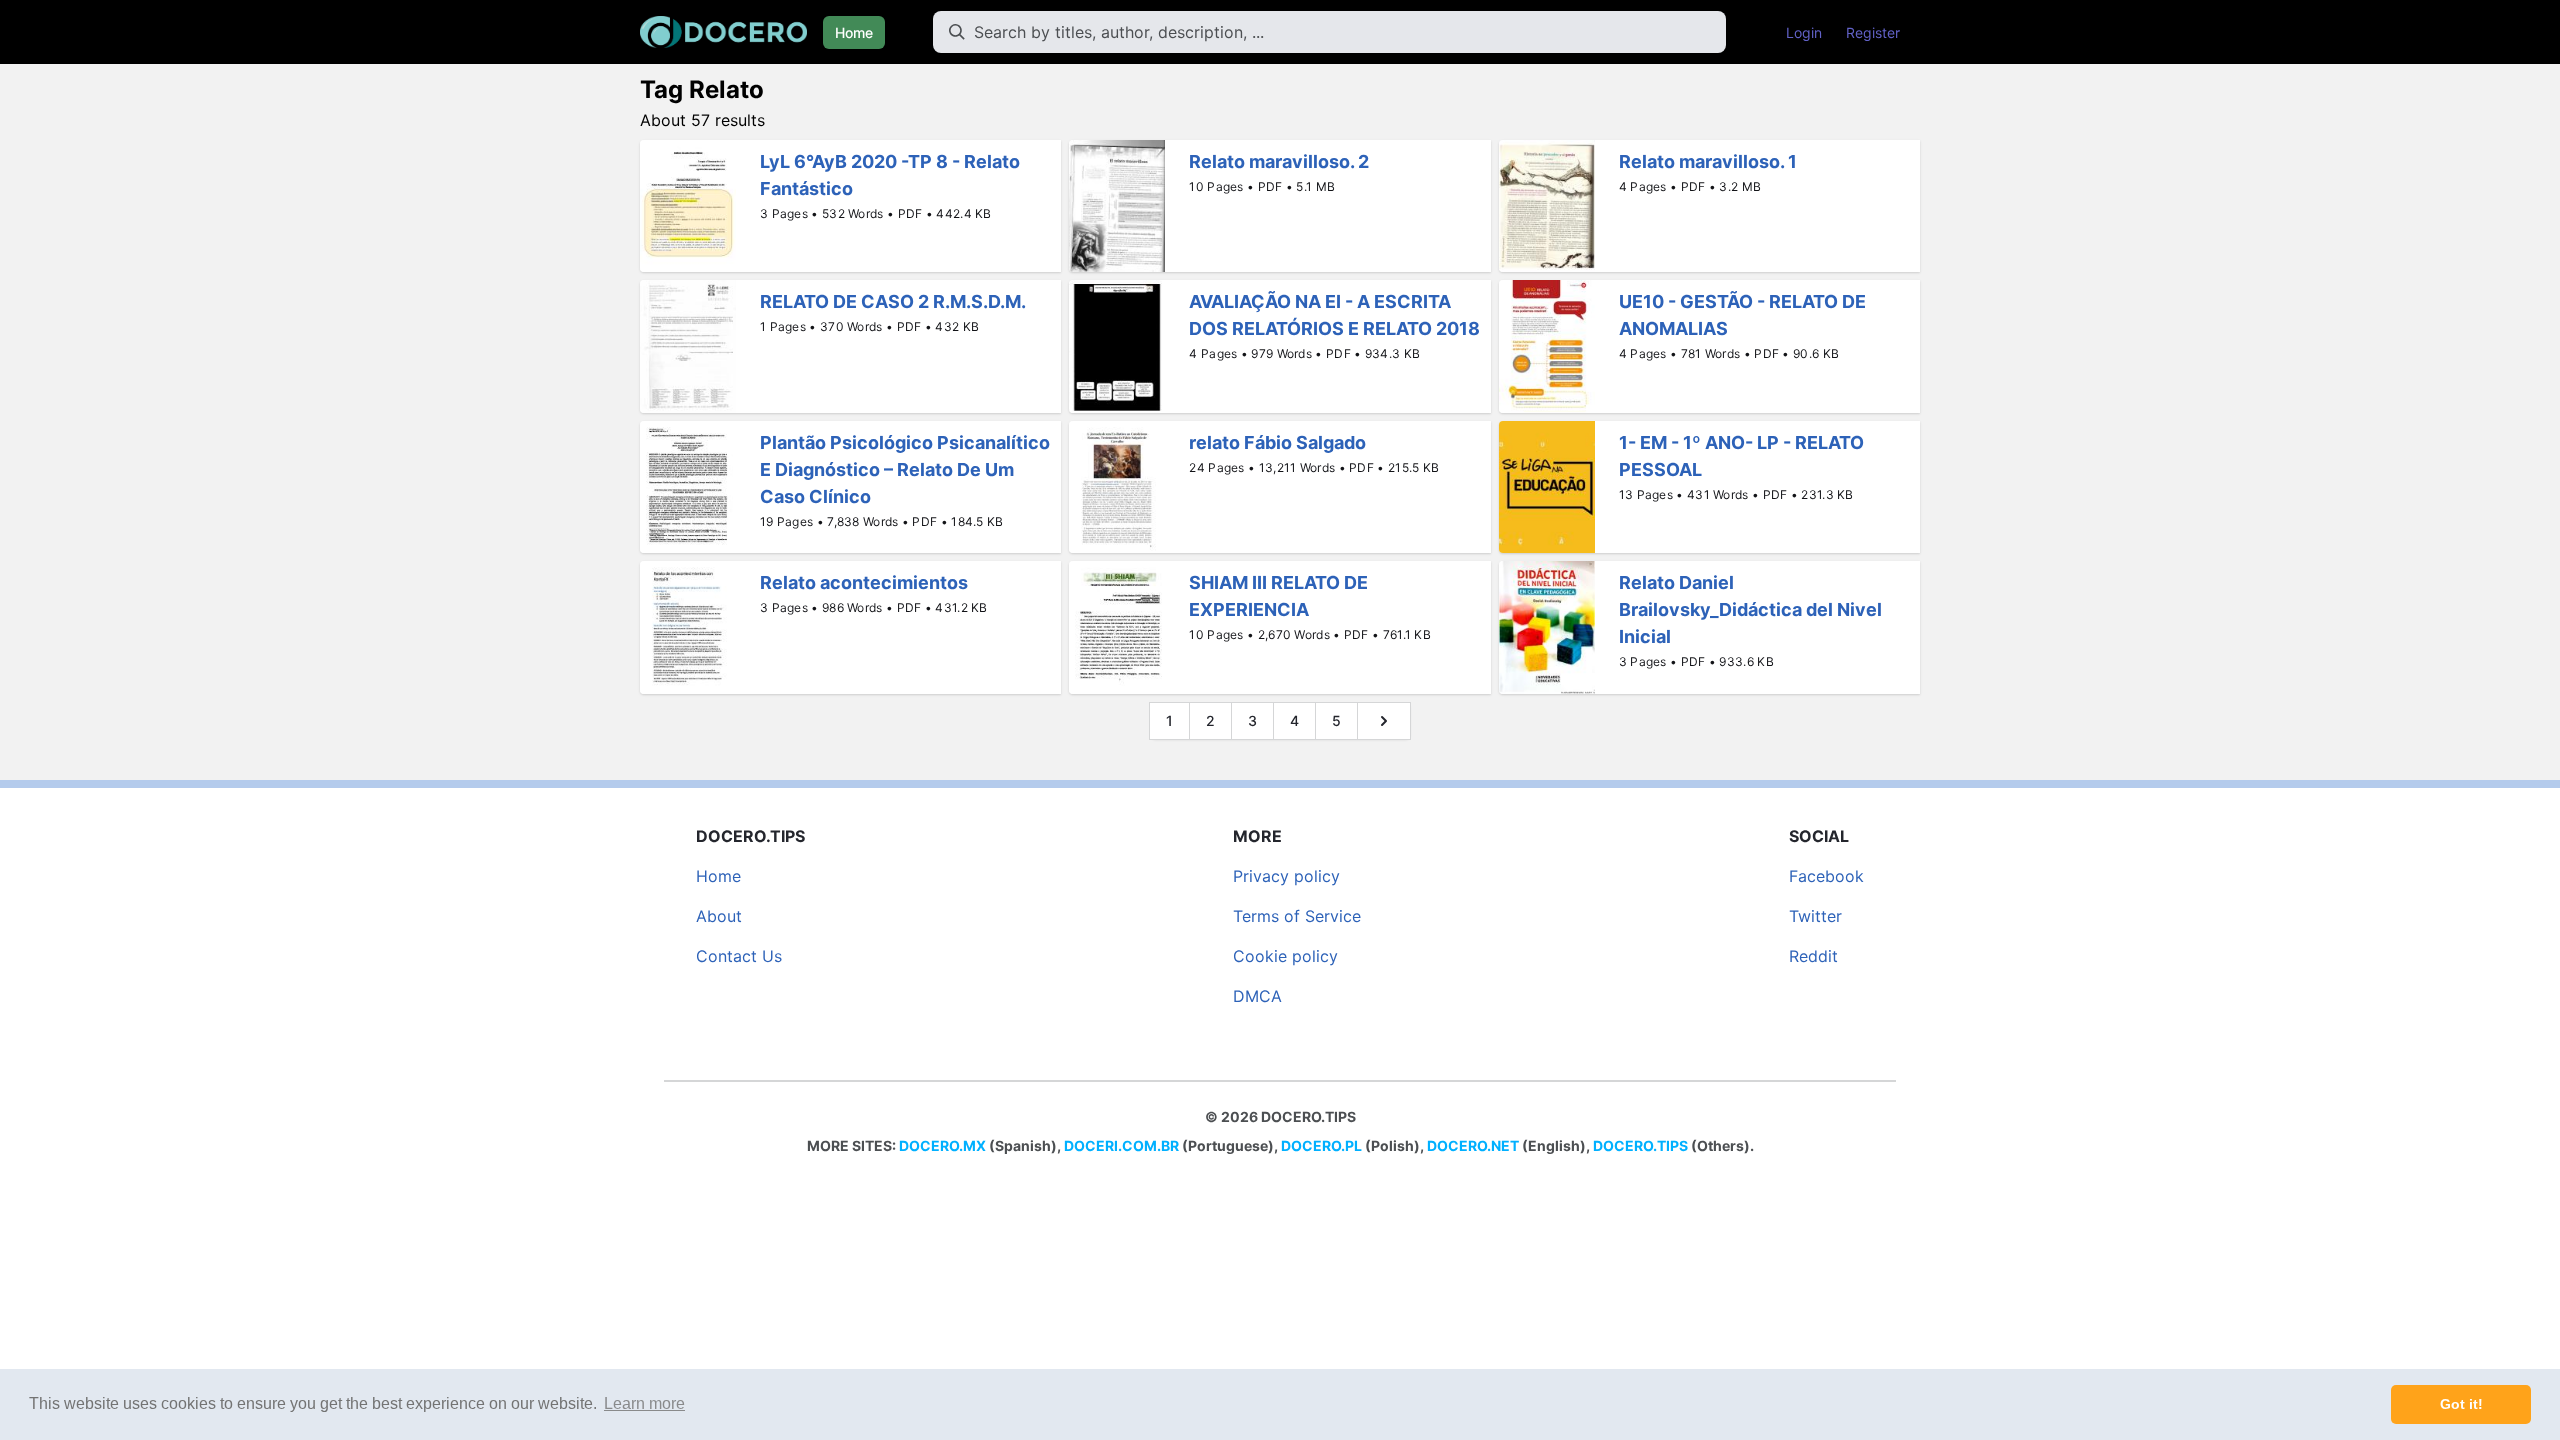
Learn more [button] (644, 1403)
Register (1873, 32)
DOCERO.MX (942, 1145)
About (719, 916)
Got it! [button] (2461, 1404)
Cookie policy (1285, 956)
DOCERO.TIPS (1640, 1145)
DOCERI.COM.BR (1121, 1145)
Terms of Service (1297, 916)
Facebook (1826, 876)
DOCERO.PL (1321, 1145)
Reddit (1813, 956)
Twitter (1815, 916)
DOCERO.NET (1473, 1145)
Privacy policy (1286, 876)
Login (1804, 32)
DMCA (1257, 996)
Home (854, 32)
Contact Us (739, 956)
